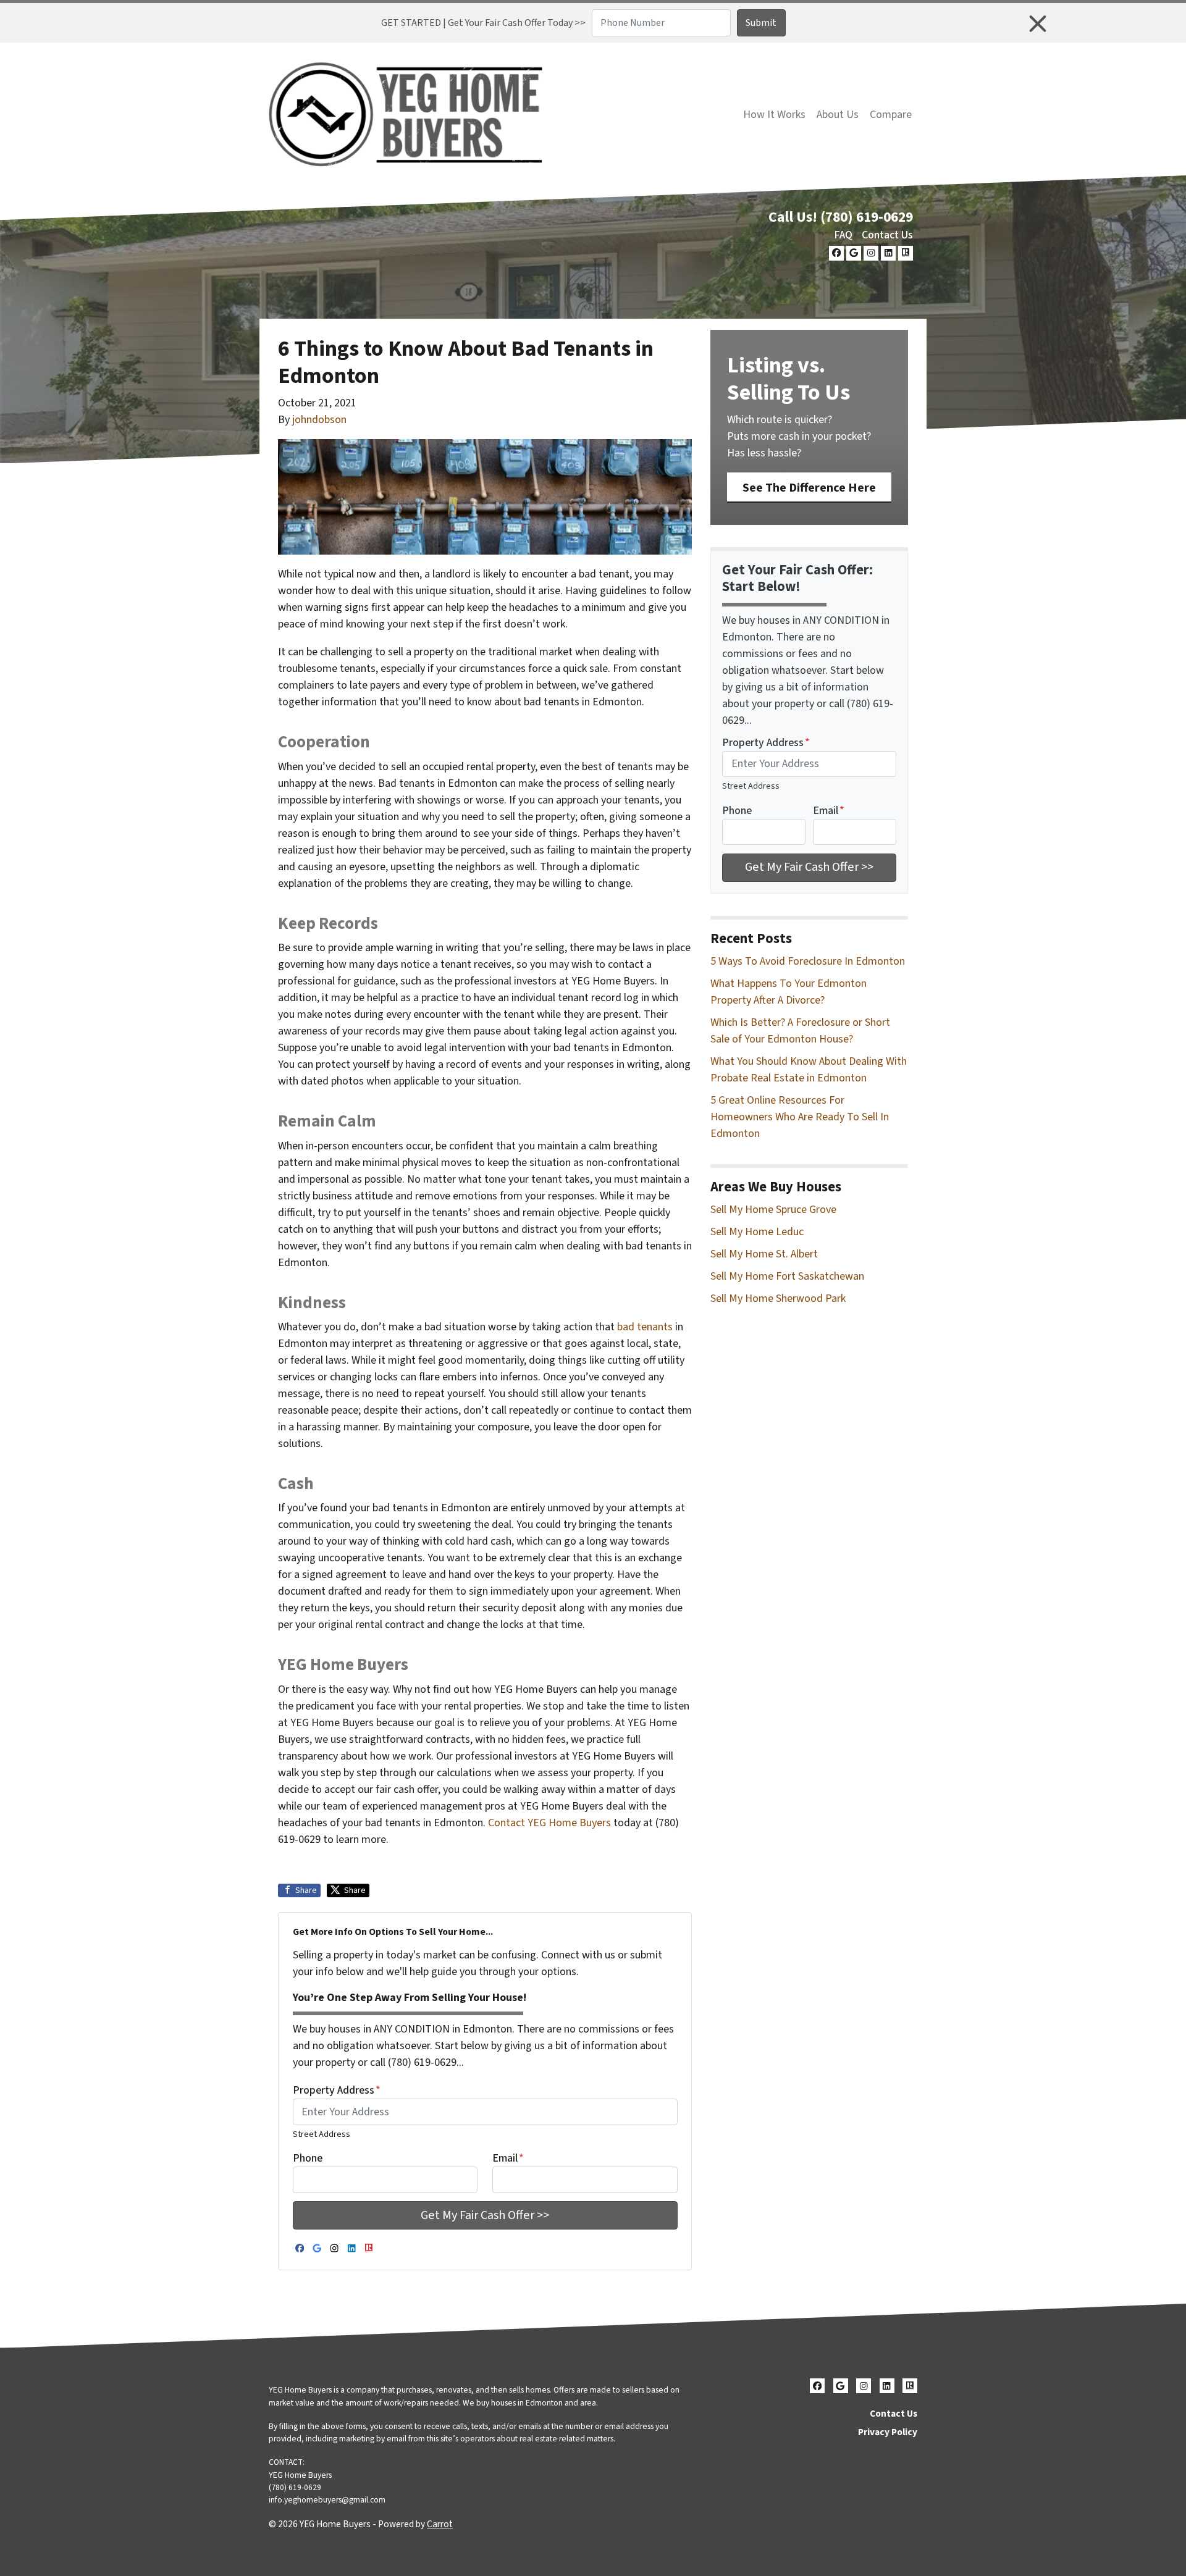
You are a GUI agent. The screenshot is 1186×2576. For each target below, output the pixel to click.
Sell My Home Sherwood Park (778, 1298)
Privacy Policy (888, 2432)
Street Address (322, 2134)
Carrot (440, 2524)
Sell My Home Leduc (757, 1232)
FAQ (843, 235)
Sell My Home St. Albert (764, 1254)
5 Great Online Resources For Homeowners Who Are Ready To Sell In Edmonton (800, 1117)
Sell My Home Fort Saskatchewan (787, 1276)
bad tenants (645, 1327)
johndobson (319, 420)
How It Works (774, 115)
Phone (308, 2158)
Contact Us (887, 235)
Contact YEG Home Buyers (549, 1823)
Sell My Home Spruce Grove (773, 1210)
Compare (891, 115)
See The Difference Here (809, 488)
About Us (838, 115)
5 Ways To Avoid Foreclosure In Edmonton (808, 961)
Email (508, 2158)
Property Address (337, 2090)
